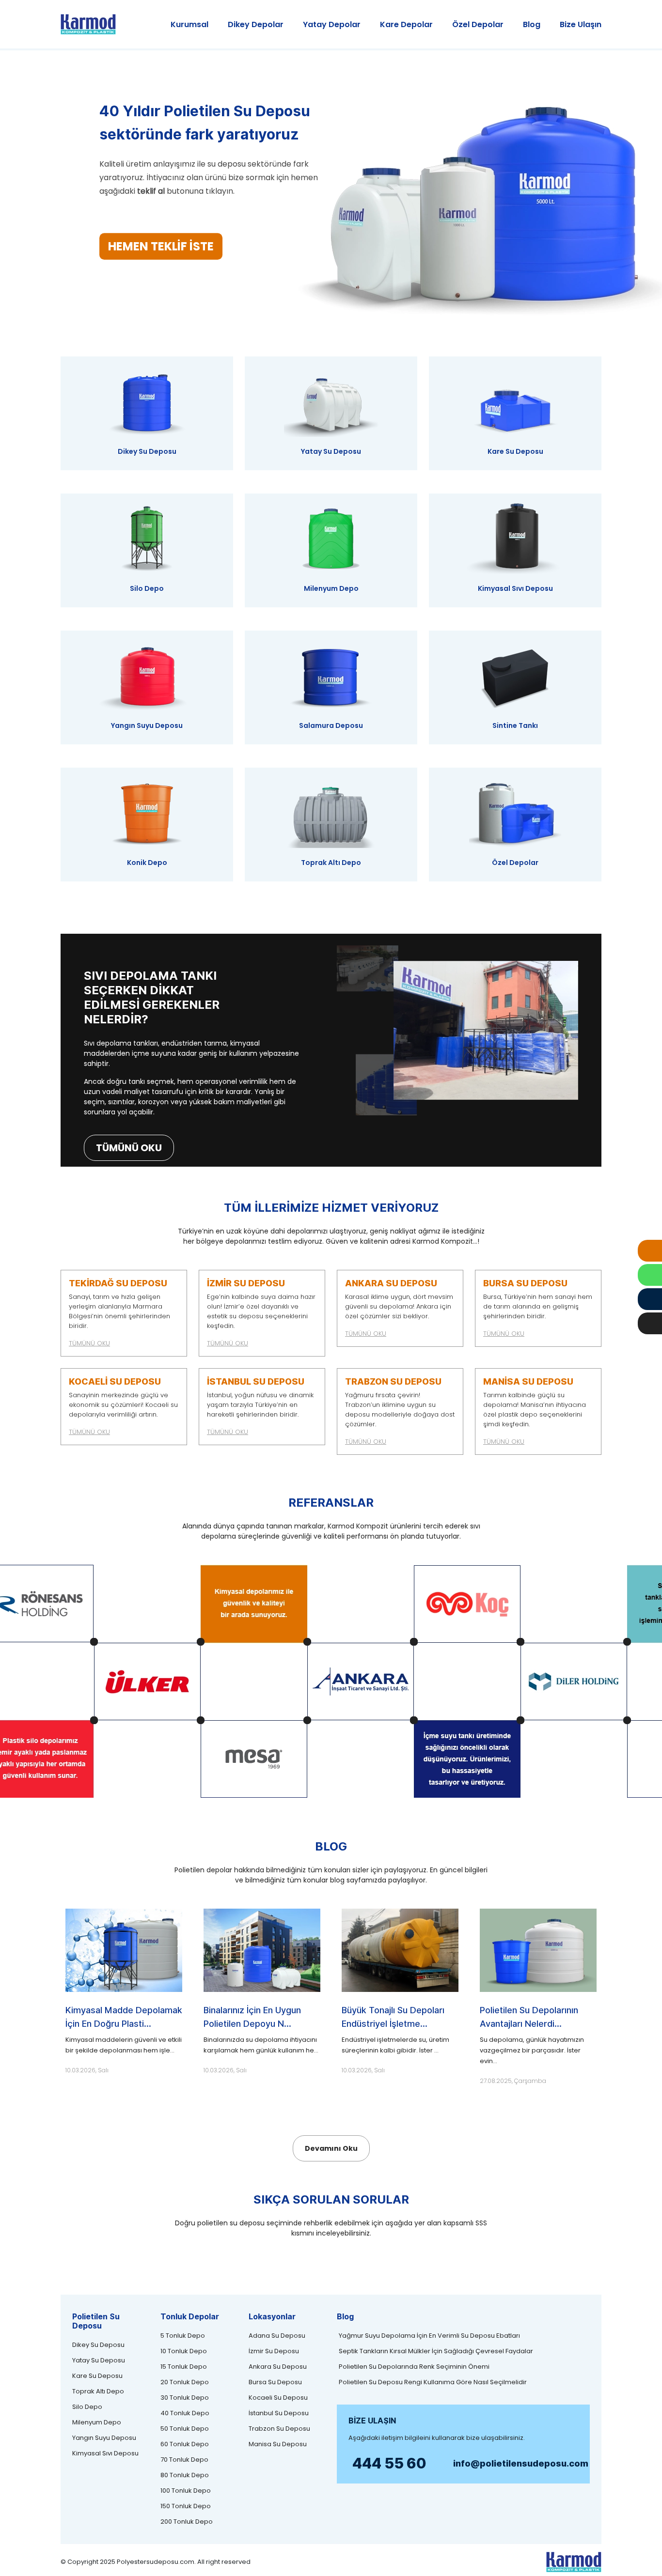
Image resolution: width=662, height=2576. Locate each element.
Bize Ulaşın (581, 24)
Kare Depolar (406, 24)
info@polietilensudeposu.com (521, 2463)
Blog (532, 24)
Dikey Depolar (256, 24)
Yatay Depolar (332, 24)
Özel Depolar (478, 24)
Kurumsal (189, 24)
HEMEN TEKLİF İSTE (161, 246)
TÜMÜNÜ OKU (129, 1148)
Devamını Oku (331, 2148)
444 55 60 (389, 2463)
